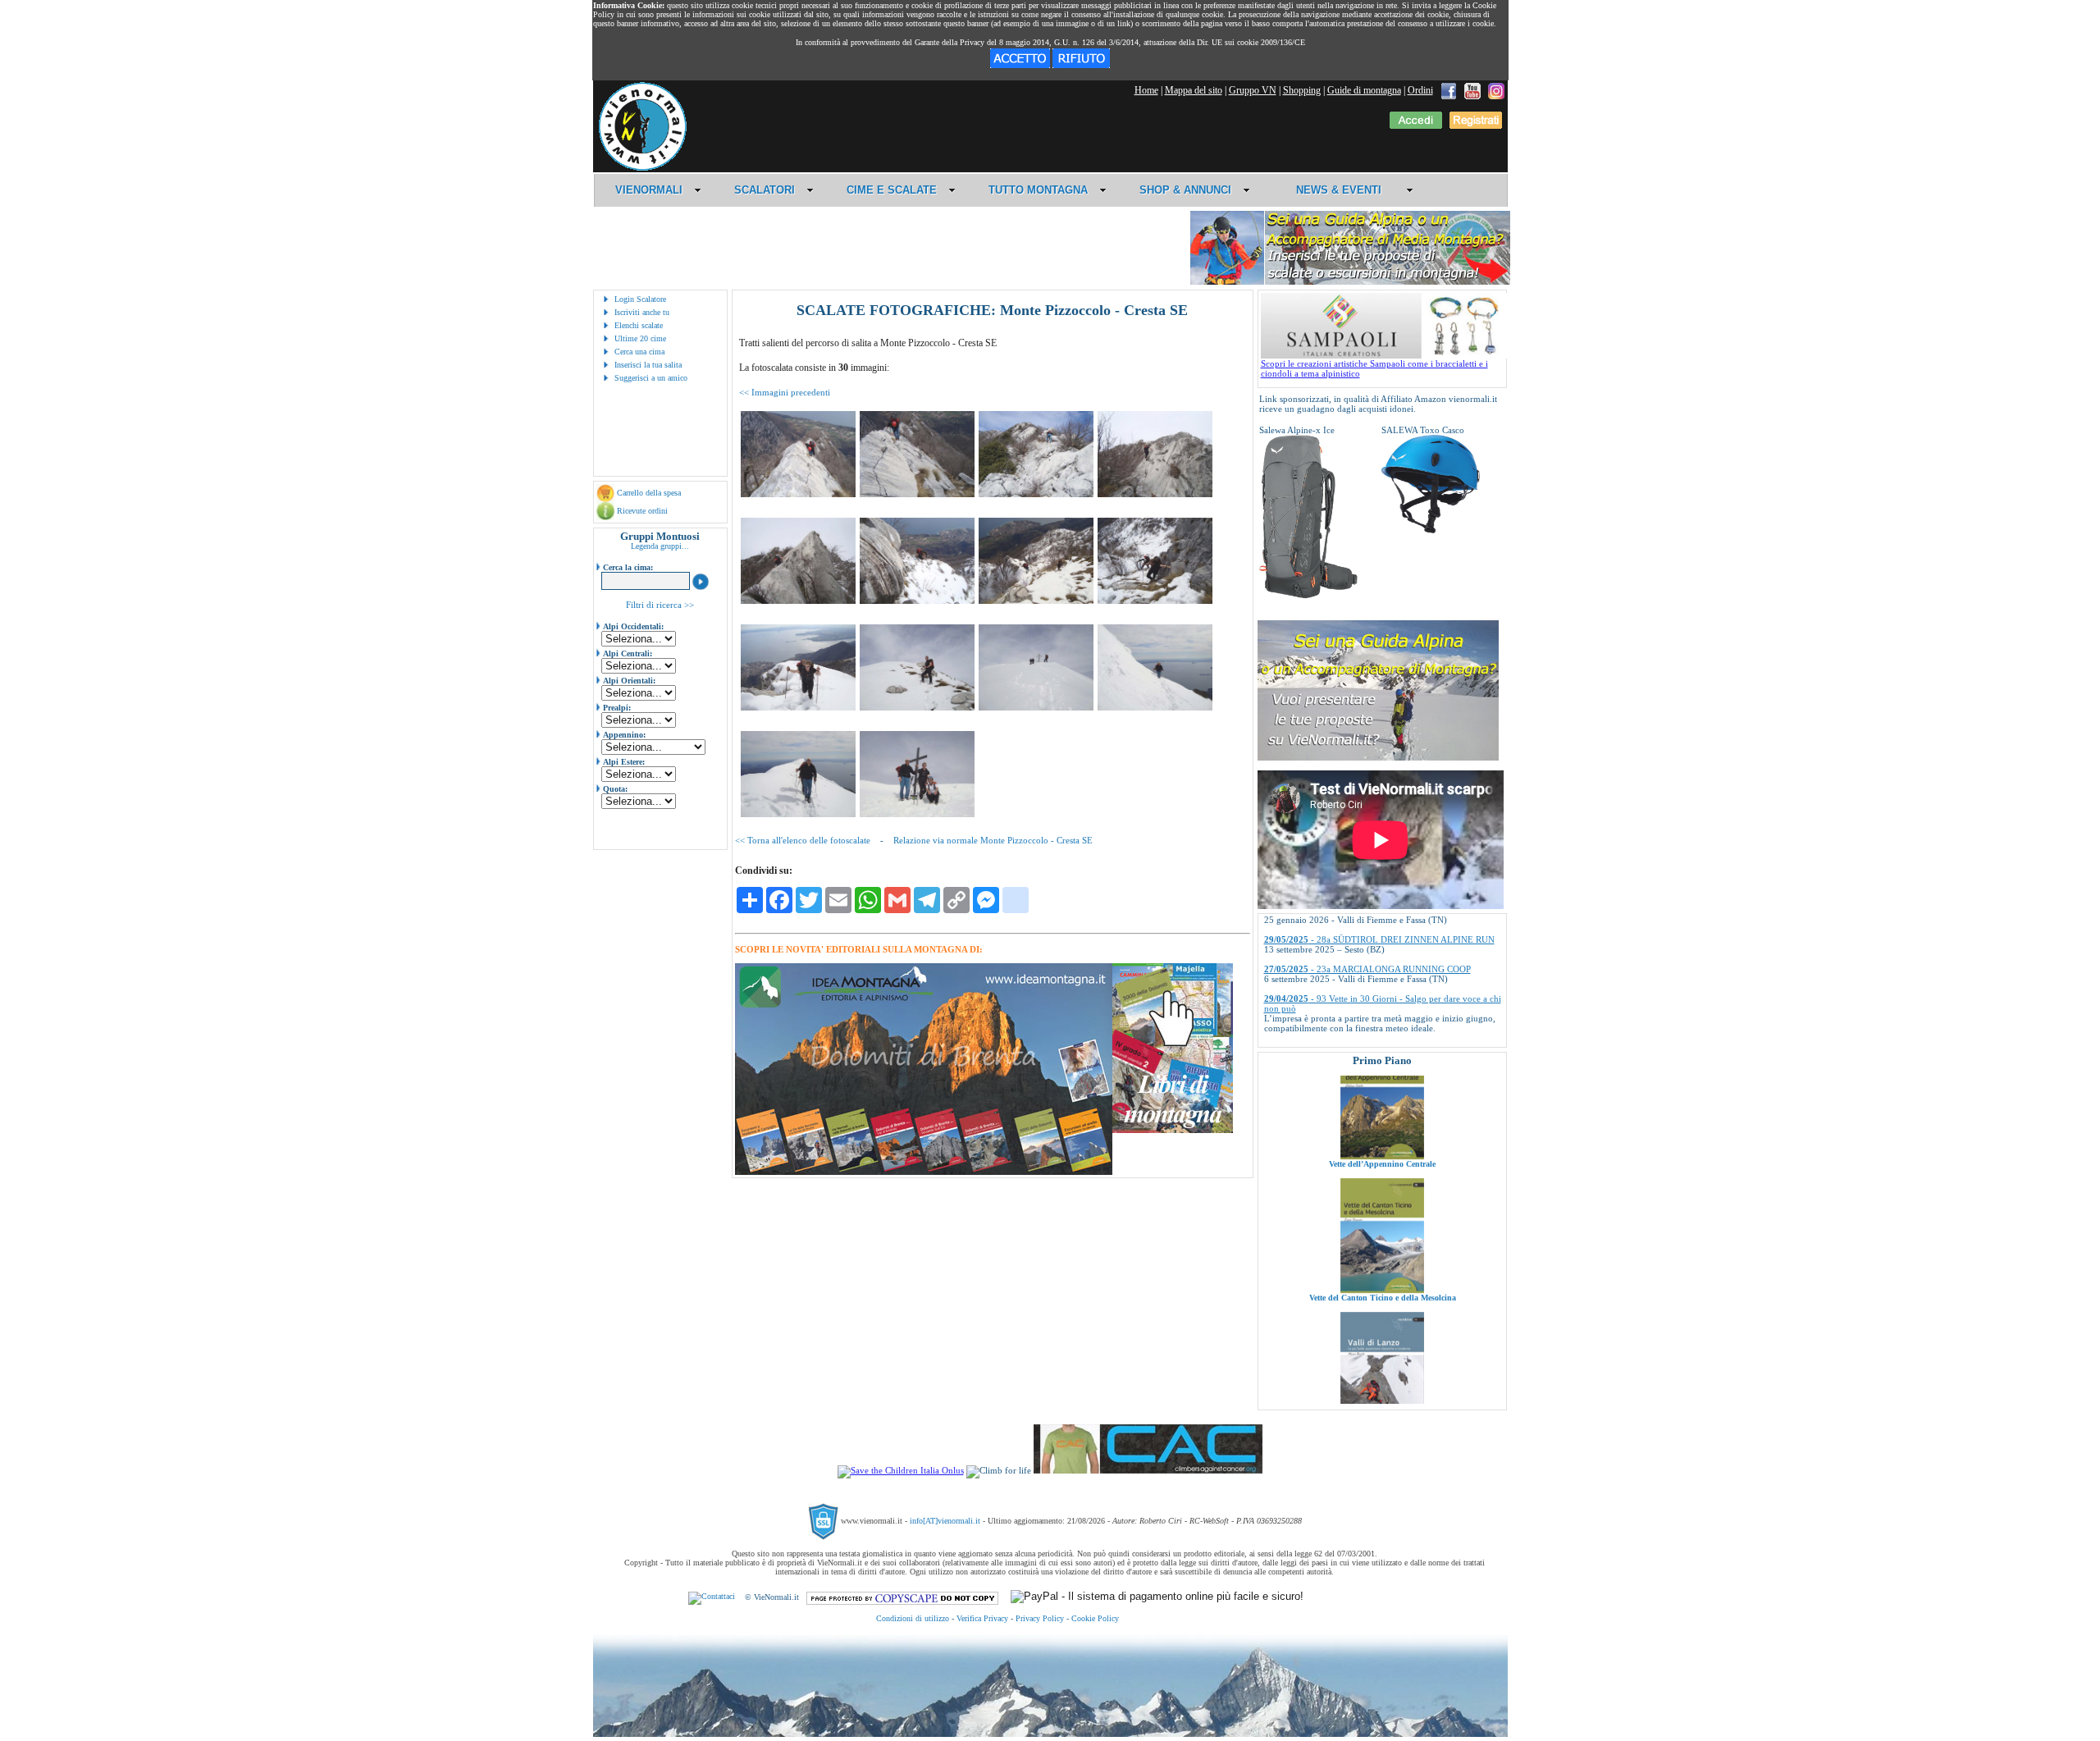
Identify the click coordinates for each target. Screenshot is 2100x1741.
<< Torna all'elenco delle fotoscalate (803, 840)
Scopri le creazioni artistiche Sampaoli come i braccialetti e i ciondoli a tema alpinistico (1374, 368)
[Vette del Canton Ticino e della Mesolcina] (1382, 1216)
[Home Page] (642, 168)
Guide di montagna (1364, 90)
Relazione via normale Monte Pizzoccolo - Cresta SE (993, 840)
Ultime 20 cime (640, 338)
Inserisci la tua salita (648, 365)
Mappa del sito (1194, 90)
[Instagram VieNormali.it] (1496, 90)
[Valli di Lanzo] (1382, 1350)
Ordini (1420, 90)
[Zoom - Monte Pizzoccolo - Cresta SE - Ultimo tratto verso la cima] (798, 814)
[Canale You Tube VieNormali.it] (1472, 90)
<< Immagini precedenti (785, 392)
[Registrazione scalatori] (1476, 126)
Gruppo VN (1253, 90)
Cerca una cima (639, 352)
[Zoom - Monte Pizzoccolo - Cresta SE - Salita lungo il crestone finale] (798, 707)
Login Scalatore (640, 299)
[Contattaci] (712, 1597)
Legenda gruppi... (660, 546)
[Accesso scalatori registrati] (1416, 126)
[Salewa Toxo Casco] (1431, 530)
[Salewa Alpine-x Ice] (1308, 596)
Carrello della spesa (649, 493)
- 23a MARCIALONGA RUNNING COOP (1367, 917)
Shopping (1302, 90)
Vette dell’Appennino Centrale (1382, 1090)
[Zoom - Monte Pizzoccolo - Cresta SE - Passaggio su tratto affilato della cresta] (798, 494)
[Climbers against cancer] (1148, 1470)
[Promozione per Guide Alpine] (1350, 282)
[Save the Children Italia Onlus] (901, 1470)
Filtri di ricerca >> (660, 605)
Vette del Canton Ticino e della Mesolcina (1382, 1224)
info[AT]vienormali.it (945, 1521)
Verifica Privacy (982, 1618)
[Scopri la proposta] (1378, 757)
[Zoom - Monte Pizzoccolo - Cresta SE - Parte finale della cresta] (1155, 494)
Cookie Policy (1095, 1618)
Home (1146, 90)
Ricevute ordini (642, 511)
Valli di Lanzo (1382, 1357)
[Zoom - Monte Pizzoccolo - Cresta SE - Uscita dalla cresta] (917, 601)
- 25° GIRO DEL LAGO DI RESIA (1354, 1026)
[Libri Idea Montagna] (924, 1172)
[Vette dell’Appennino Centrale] (1382, 1082)
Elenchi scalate (639, 325)
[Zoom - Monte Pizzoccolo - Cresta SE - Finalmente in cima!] (917, 814)
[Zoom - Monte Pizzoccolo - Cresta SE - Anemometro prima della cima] (1036, 707)
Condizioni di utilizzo (913, 1618)
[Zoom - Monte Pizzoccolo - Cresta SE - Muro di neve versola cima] (1155, 707)
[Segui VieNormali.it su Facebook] (1449, 90)
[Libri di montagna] (1173, 1130)
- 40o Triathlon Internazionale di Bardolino (1370, 996)
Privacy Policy (1040, 1618)
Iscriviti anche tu (642, 312)
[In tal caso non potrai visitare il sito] (1081, 65)
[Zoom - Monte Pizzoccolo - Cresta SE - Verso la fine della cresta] (1036, 494)
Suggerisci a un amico (651, 378)
